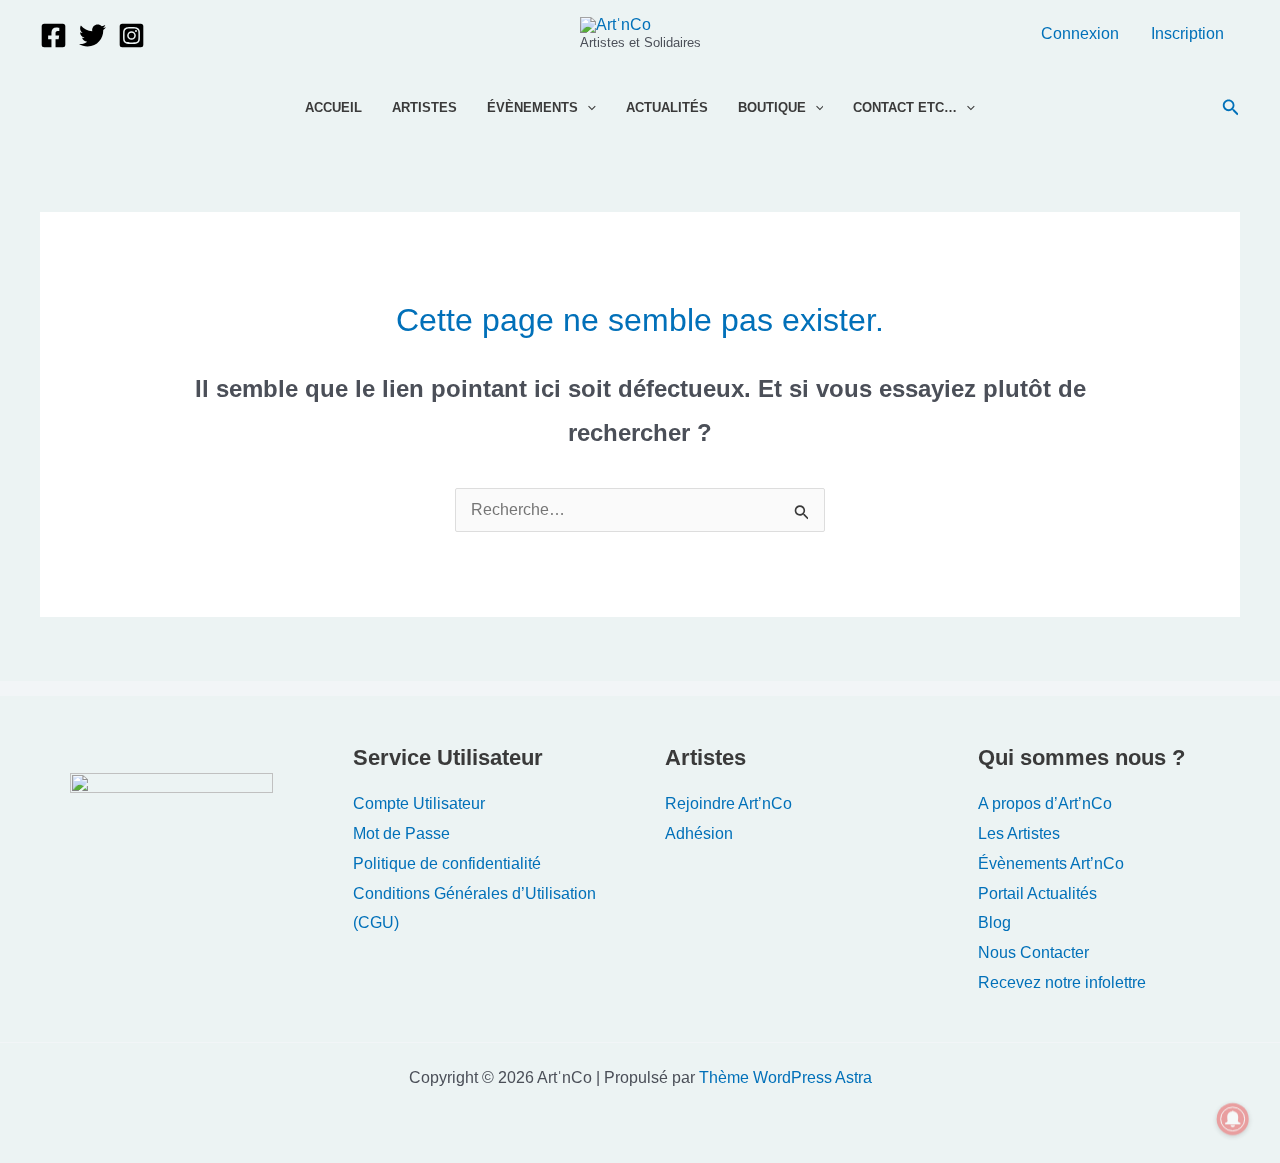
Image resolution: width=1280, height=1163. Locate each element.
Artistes (424, 107)
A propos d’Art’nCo (1045, 803)
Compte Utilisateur (419, 803)
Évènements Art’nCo (1051, 863)
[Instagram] (131, 35)
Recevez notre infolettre (1062, 982)
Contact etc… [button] (905, 107)
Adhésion (699, 833)
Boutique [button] (772, 107)
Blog (994, 922)
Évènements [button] (532, 107)
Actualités (667, 107)
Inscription (1187, 33)
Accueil (333, 107)
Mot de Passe (401, 833)
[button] (587, 108)
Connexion (1080, 33)
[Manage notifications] (1233, 1119)
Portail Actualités (1037, 893)
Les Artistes (1019, 833)
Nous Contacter (1033, 952)
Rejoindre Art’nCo (728, 803)
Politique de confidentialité (447, 863)
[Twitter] (92, 35)
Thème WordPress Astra (785, 1077)
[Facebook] (53, 35)
